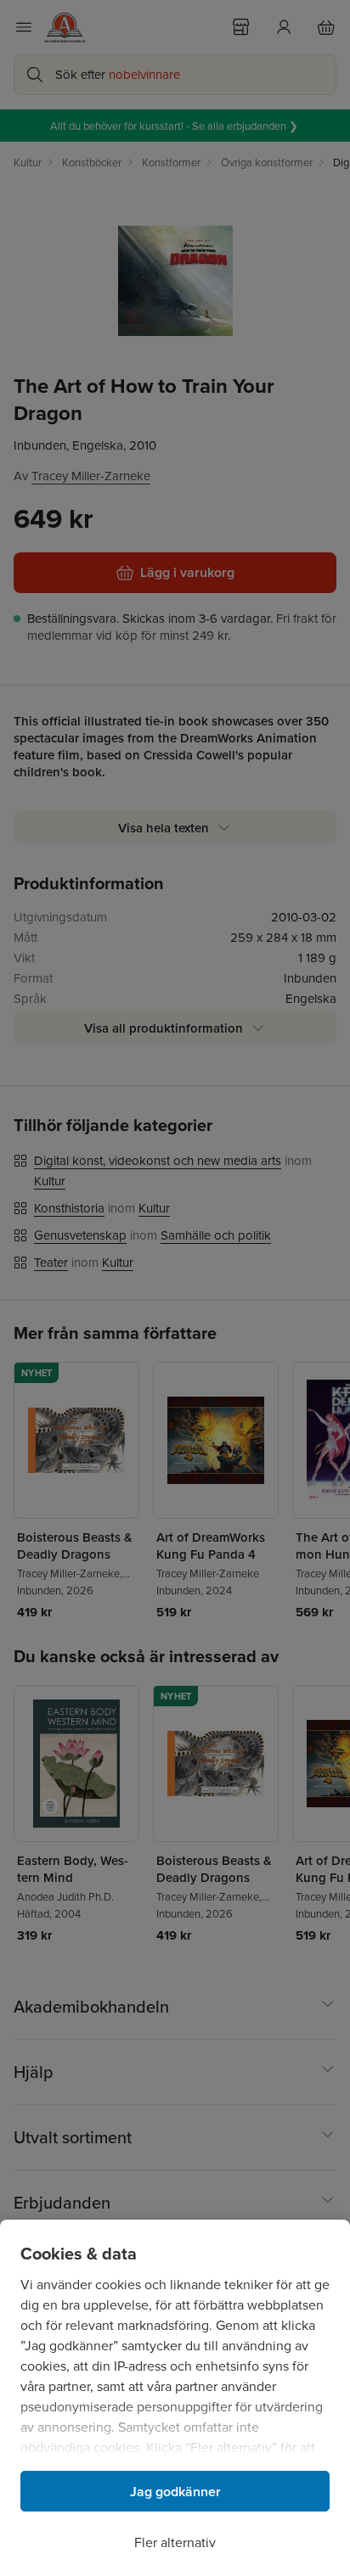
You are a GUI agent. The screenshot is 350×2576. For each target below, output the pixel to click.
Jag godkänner (175, 2492)
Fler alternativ (175, 2542)
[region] (175, 2398)
